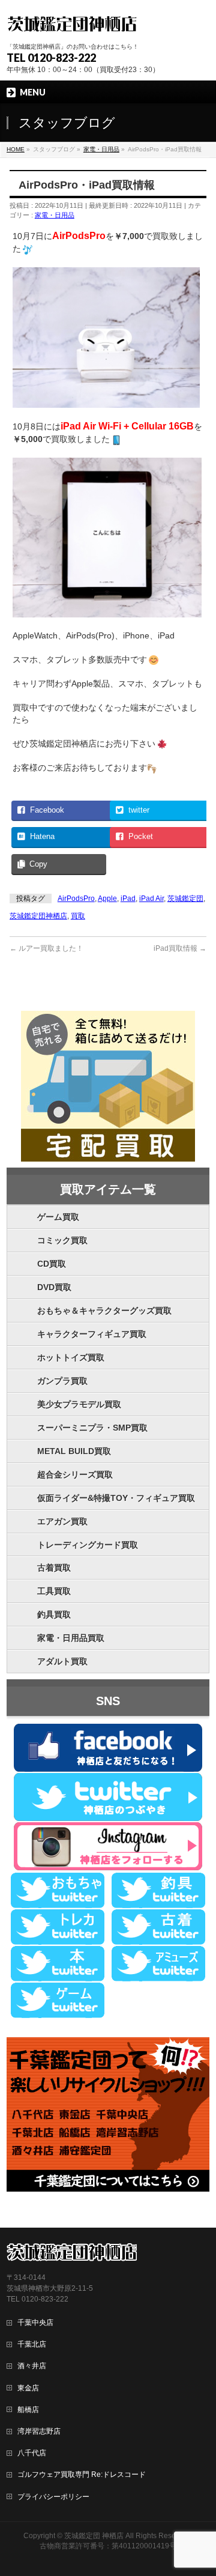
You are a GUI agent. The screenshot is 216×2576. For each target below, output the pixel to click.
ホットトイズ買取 (71, 1357)
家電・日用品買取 (71, 1638)
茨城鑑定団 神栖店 (94, 2536)
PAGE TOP (199, 2488)
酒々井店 (32, 2366)
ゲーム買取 (58, 1217)
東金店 (28, 2388)
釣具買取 (54, 1614)
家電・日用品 (55, 215)
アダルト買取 (62, 1661)
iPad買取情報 (180, 948)
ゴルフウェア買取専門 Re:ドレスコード (82, 2474)
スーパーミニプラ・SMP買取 (92, 1428)
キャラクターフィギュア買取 (92, 1334)
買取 (78, 916)
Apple (107, 899)
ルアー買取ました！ (46, 948)
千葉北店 (32, 2344)
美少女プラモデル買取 (79, 1404)
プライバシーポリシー (53, 2497)
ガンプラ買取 (62, 1381)
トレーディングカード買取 (88, 1545)
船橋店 (28, 2410)
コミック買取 (62, 1240)
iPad (128, 899)
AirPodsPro (76, 899)
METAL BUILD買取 (74, 1451)
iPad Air (151, 899)
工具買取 (54, 1591)
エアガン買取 (62, 1521)
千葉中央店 (35, 2323)
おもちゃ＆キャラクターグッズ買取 (104, 1311)
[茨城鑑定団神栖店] (72, 23)
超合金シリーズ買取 (75, 1474)
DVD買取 (54, 1287)
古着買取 (54, 1568)
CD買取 (52, 1264)
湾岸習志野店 (39, 2431)
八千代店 (32, 2453)
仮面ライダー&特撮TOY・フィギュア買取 (116, 1498)
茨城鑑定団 (185, 899)
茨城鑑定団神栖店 (38, 916)
